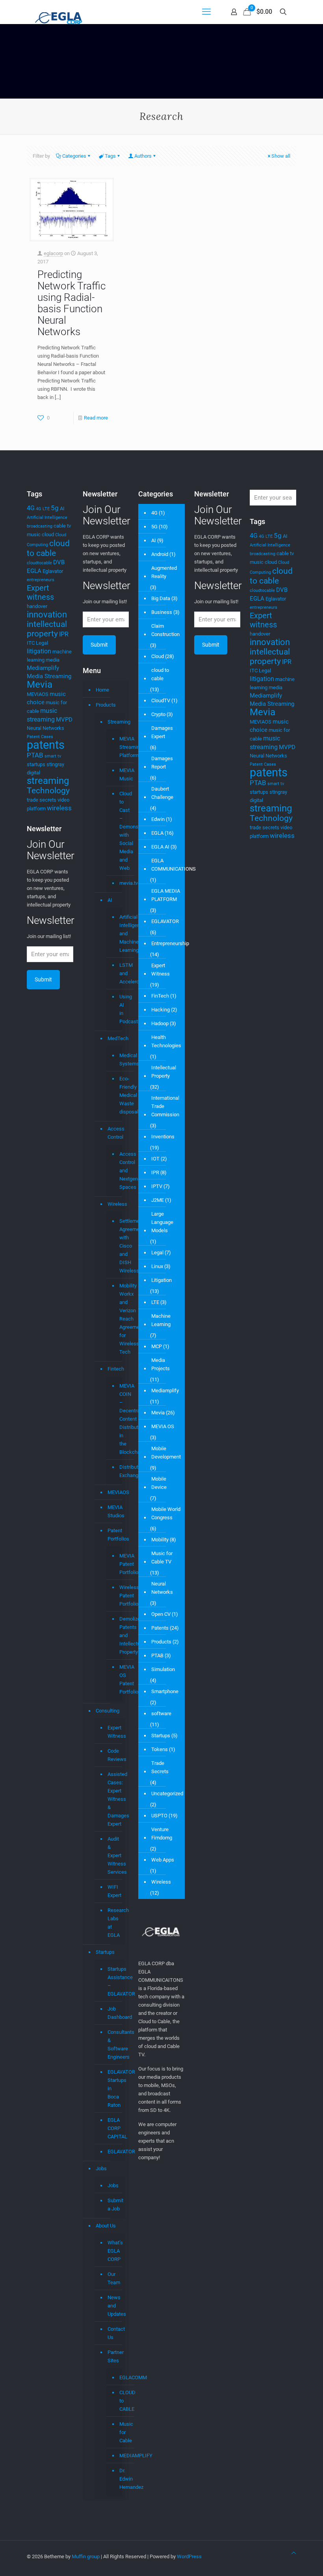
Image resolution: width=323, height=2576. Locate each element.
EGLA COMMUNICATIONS (174, 865)
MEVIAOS (38, 694)
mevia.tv (119, 883)
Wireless (114, 1204)
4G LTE (43, 509)
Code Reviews (114, 1755)
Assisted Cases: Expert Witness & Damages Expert (114, 1799)
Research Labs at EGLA (114, 1923)
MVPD (64, 720)
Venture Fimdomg (162, 1834)
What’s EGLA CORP (114, 2251)
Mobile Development (166, 1453)
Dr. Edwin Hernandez (119, 2479)
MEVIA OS (163, 1426)
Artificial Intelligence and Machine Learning (119, 934)
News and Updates (114, 2306)
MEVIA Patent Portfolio (119, 1564)
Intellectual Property (164, 1072)
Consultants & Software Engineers (114, 2044)
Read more (96, 418)
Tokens (160, 1749)
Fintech (114, 1369)
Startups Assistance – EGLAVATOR (114, 1981)
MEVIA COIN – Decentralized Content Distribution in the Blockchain (119, 1419)
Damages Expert (162, 732)
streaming (48, 781)
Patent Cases (40, 737)
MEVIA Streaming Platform (119, 747)
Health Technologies (166, 1041)
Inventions (163, 1137)
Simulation (163, 1669)
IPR (64, 634)
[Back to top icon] (294, 2553)
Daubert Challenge (162, 793)
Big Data (161, 598)
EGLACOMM (119, 2378)
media (53, 660)
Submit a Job (114, 2205)
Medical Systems (119, 1060)
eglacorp (53, 253)
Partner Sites (114, 2356)
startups (36, 764)
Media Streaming (49, 676)
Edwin (158, 819)
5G (154, 527)
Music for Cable (119, 2432)
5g (55, 508)
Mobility (160, 1540)
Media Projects (161, 1364)
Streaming (114, 722)
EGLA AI (160, 847)
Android (160, 554)
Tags (110, 156)
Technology (48, 790)
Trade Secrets (160, 1767)
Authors (143, 156)
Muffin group (86, 2556)
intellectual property (47, 629)
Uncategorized (167, 1794)
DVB (59, 562)
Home (102, 690)
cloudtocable (39, 563)
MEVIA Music (119, 775)
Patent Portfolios (114, 1535)
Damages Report (162, 763)
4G (31, 508)
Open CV (161, 1614)
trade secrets (42, 800)
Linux (157, 1266)
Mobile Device (159, 1483)
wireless (59, 808)
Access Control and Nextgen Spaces (119, 1171)
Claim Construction (165, 630)
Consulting (108, 1711)
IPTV (157, 1186)
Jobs (101, 2168)
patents (46, 745)
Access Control (114, 1133)
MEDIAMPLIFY (119, 2456)
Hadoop (160, 1023)
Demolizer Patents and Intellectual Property (119, 1636)
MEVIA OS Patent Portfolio (119, 1680)
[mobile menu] (206, 12)
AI (62, 508)
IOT (155, 1159)
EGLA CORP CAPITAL (114, 2128)
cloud (48, 534)
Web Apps (163, 1860)
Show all (281, 156)
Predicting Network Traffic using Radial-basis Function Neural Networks (71, 303)
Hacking (161, 1010)
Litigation (161, 1280)
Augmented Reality (164, 572)
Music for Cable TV (162, 1558)
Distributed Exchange (119, 1471)
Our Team (114, 2278)
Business (162, 612)
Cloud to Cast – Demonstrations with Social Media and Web (119, 831)
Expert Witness (114, 1732)
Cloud (158, 656)
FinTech (160, 996)
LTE (155, 1302)
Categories (74, 156)
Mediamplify (43, 668)
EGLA (34, 571)
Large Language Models (162, 1222)
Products (106, 705)
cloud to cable (48, 548)
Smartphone (165, 1691)
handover (37, 606)
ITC (31, 643)
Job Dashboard (114, 2013)
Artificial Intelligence (47, 518)
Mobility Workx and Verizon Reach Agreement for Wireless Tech (119, 1319)
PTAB (35, 755)
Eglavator (53, 571)
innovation (47, 615)
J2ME (158, 1200)
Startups (105, 1952)
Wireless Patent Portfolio (119, 1596)
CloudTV (161, 700)
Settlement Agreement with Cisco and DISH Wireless (119, 1246)
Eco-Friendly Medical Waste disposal (119, 1095)
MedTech (114, 1038)
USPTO (159, 1816)
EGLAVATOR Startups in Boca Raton (114, 2088)
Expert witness (40, 592)
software (161, 1713)
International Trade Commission (165, 1106)
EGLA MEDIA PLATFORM (166, 895)
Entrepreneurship (170, 943)
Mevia (40, 685)
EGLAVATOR (114, 2152)
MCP (157, 1346)
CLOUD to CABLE (119, 2401)
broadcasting (40, 526)
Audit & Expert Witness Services (114, 1855)
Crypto (158, 714)
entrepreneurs (41, 580)
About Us (106, 2226)
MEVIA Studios (114, 1511)
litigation (39, 651)
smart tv (53, 756)
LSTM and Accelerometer (119, 974)
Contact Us (114, 2333)
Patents (160, 1628)
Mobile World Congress (166, 1513)
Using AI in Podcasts (119, 1009)
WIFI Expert (114, 1891)
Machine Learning (161, 1320)
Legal (42, 643)
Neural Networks (45, 728)
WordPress (189, 2556)
